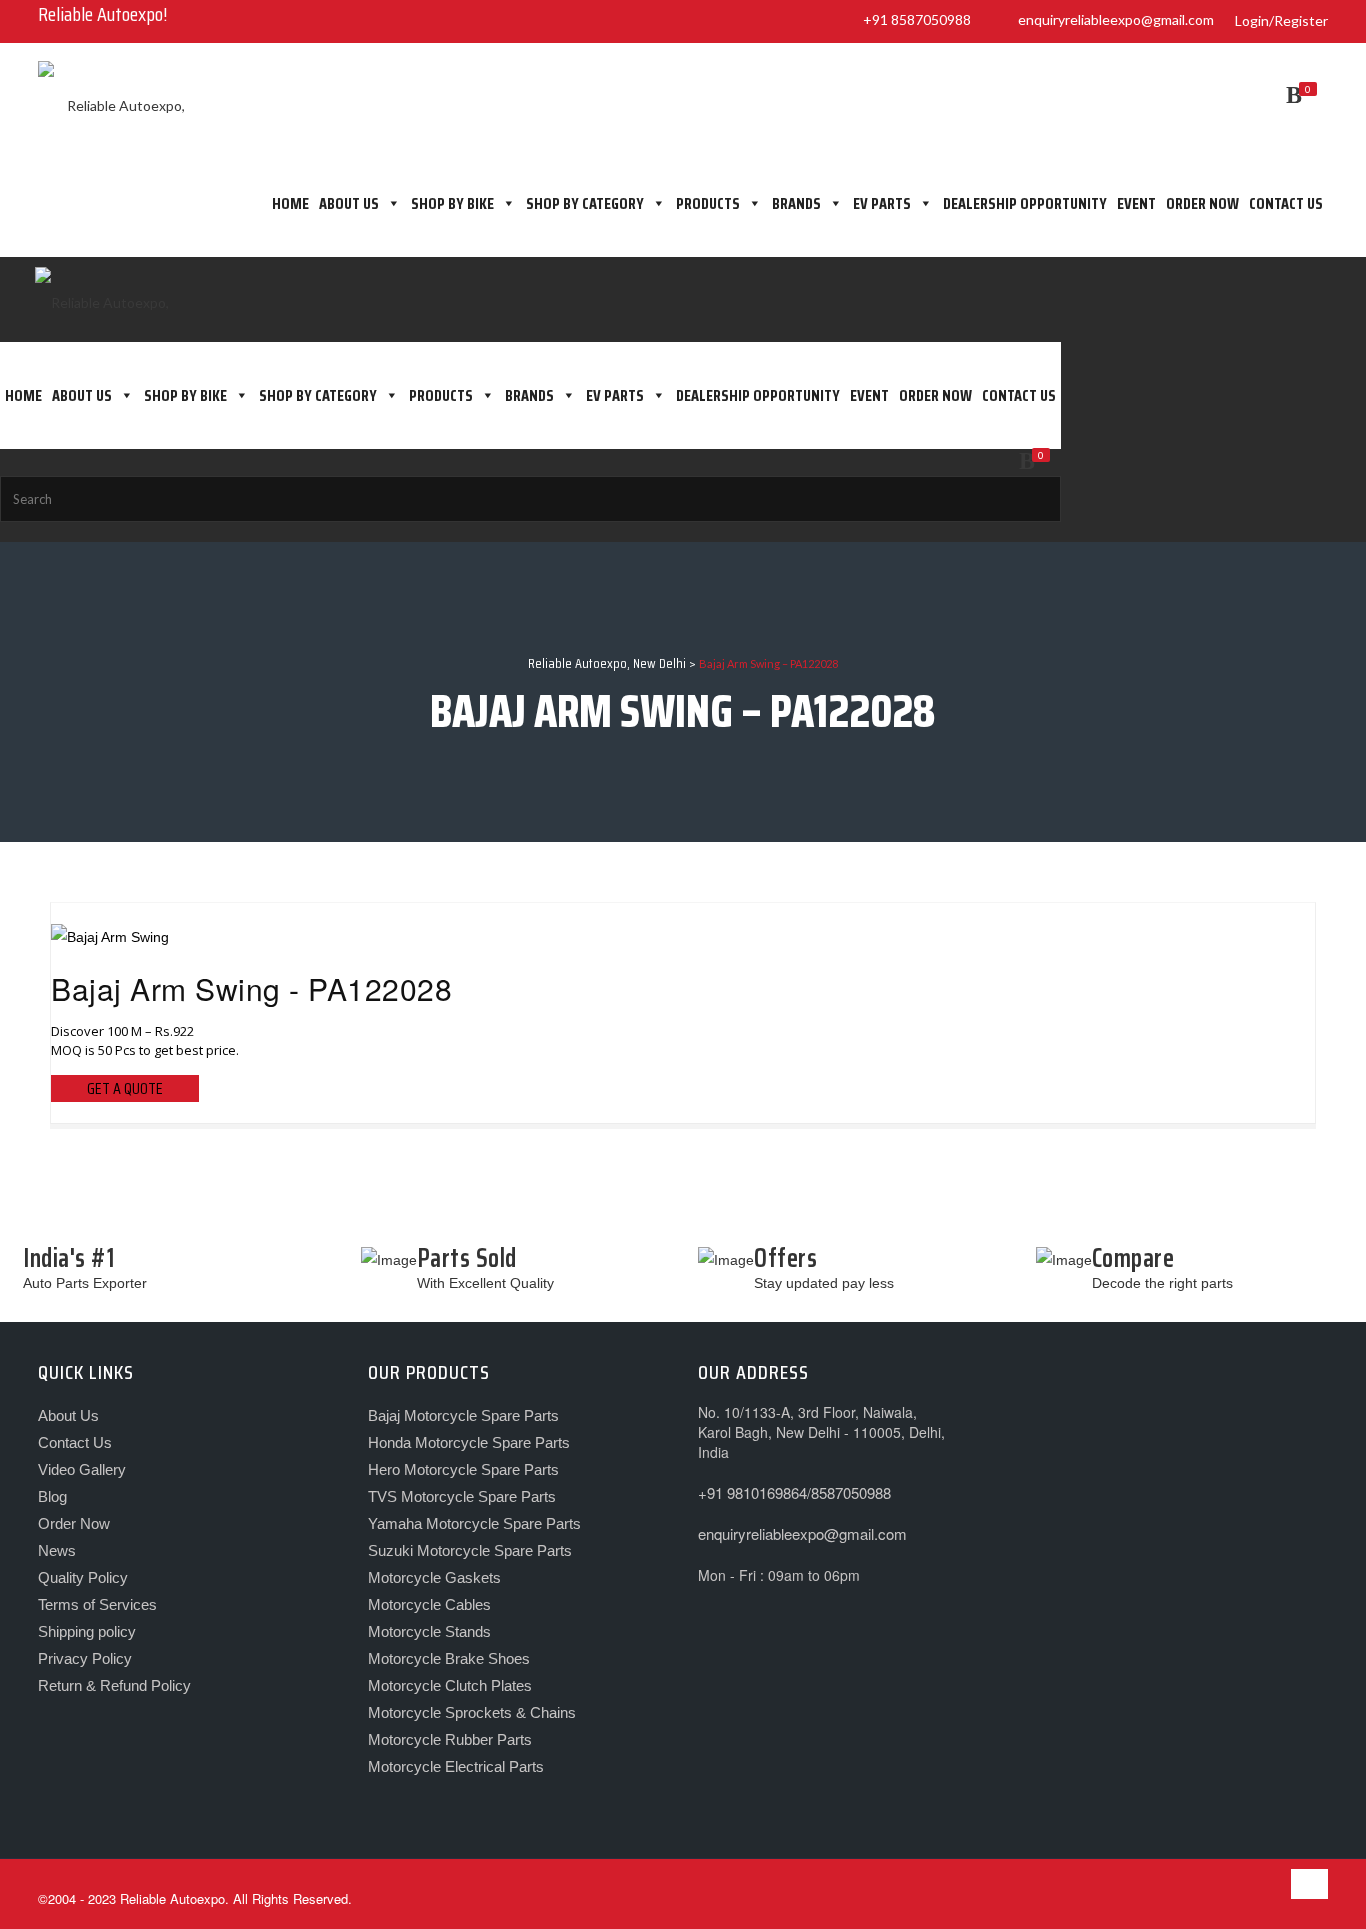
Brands (796, 203)
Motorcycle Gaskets (434, 1577)
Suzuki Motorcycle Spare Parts (470, 1550)
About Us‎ (349, 203)
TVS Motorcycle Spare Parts (462, 1496)
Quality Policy (83, 1577)
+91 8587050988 (914, 19)
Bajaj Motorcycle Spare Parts (463, 1415)
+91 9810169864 (752, 1492)
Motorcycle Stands (429, 1631)
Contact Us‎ (75, 1442)
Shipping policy (87, 1631)
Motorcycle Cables (429, 1604)
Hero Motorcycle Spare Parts (463, 1469)
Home (290, 203)
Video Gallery (82, 1469)
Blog (52, 1496)
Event (1136, 203)
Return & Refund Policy (114, 1685)
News (57, 1550)
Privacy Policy (85, 1658)
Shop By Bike (452, 203)
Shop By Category (585, 203)
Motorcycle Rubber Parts (450, 1739)
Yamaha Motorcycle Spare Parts (474, 1523)
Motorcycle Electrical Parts (456, 1766)
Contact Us (1286, 203)
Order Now (1202, 203)
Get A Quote (125, 1088)
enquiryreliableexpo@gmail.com (1113, 19)
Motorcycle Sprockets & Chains (472, 1712)
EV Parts (882, 203)
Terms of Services (97, 1604)
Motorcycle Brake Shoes (449, 1658)
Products (708, 203)
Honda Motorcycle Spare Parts (469, 1442)
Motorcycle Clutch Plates (450, 1685)
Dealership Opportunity (1025, 203)
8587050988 (851, 1492)
